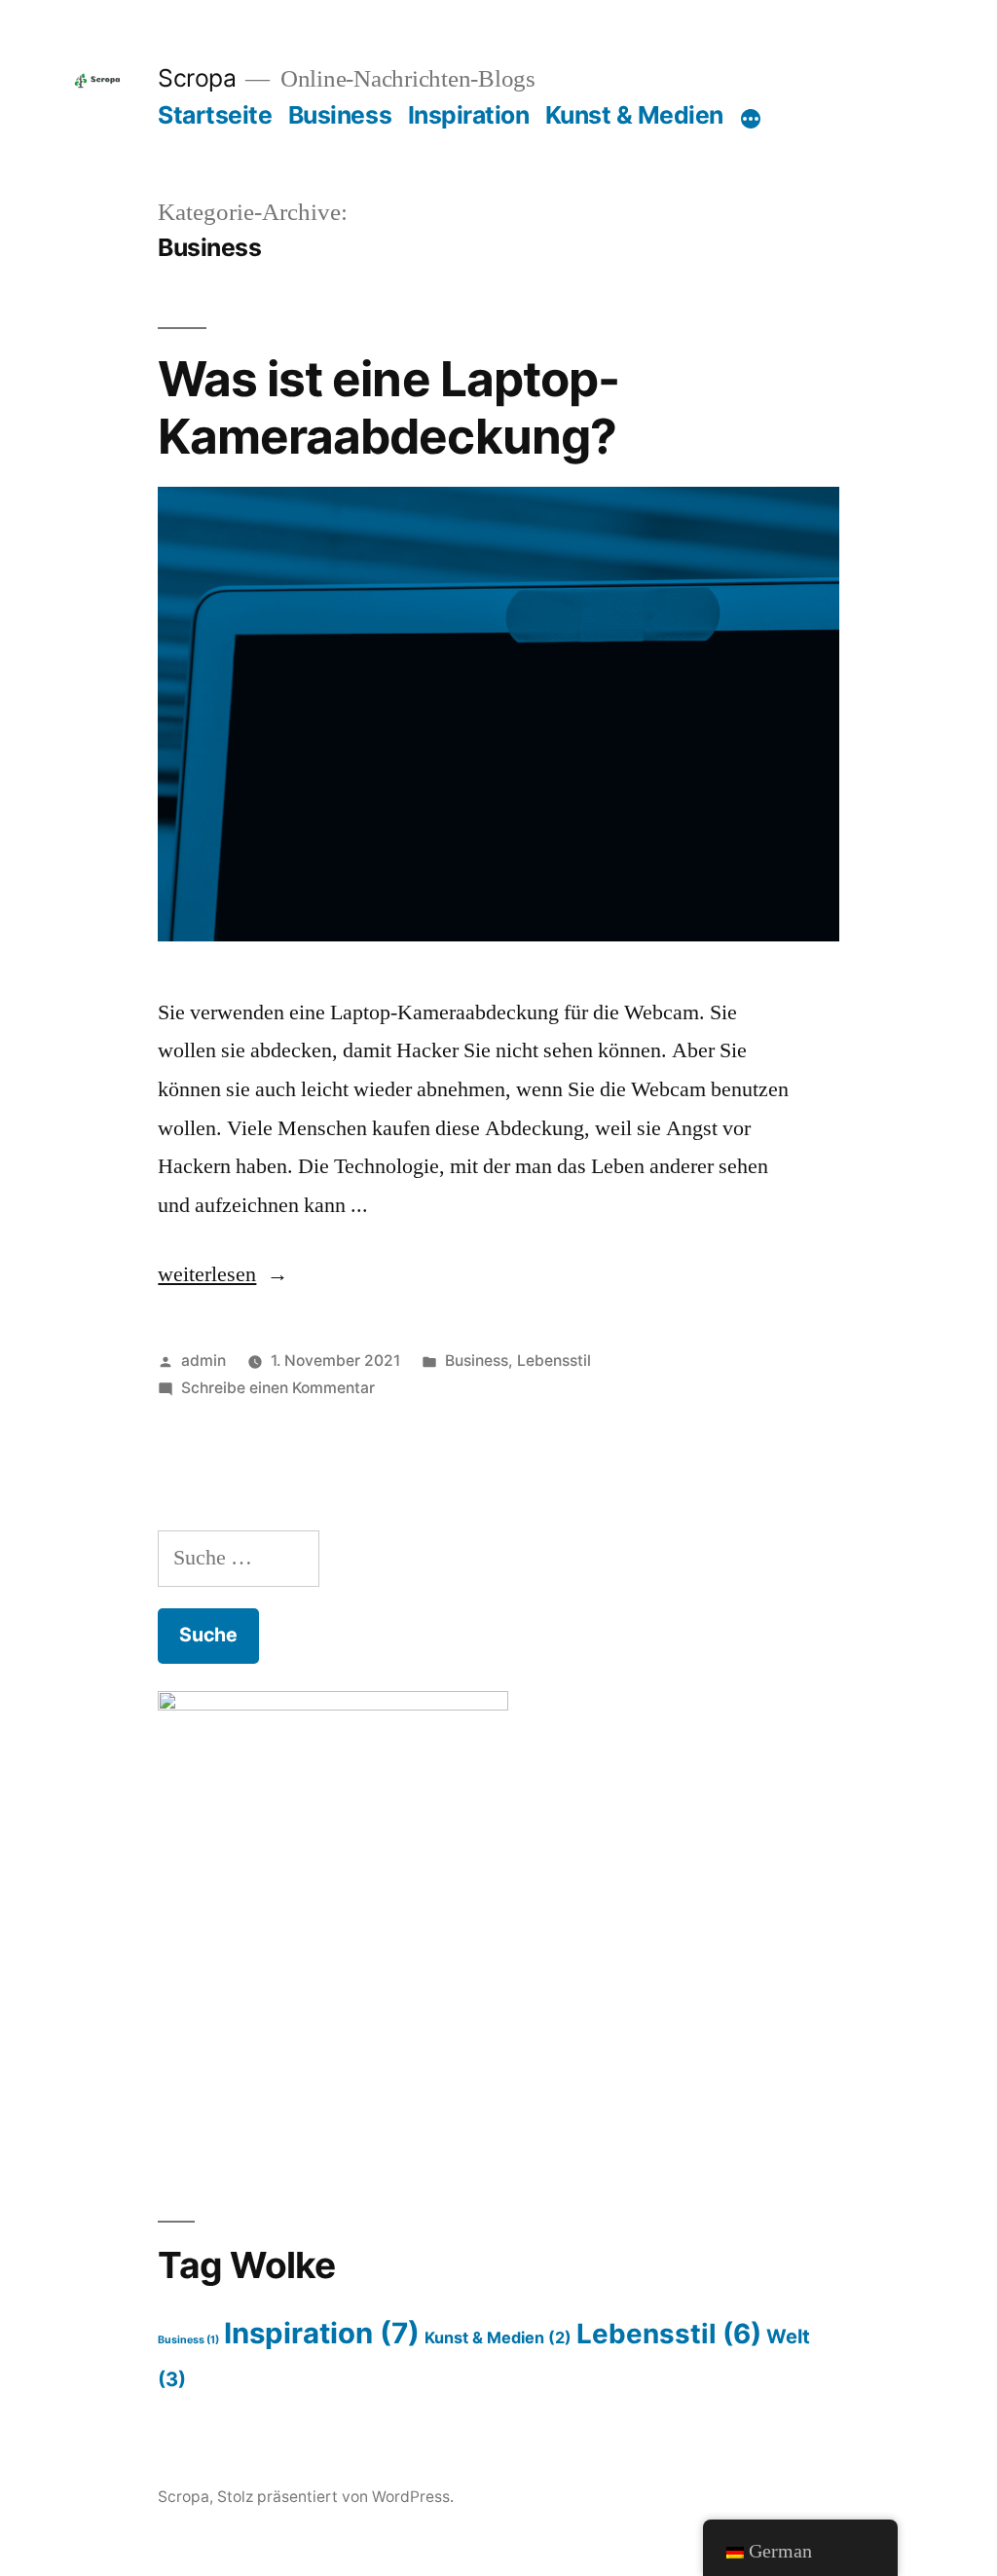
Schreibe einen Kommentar (278, 1388)
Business (340, 115)
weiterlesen (207, 1274)
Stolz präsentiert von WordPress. (335, 2497)
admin (203, 1361)
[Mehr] (751, 119)
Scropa (197, 78)
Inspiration (469, 115)
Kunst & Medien (634, 115)
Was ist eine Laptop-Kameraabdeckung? (388, 407)
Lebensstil (554, 1361)
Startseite (215, 115)
